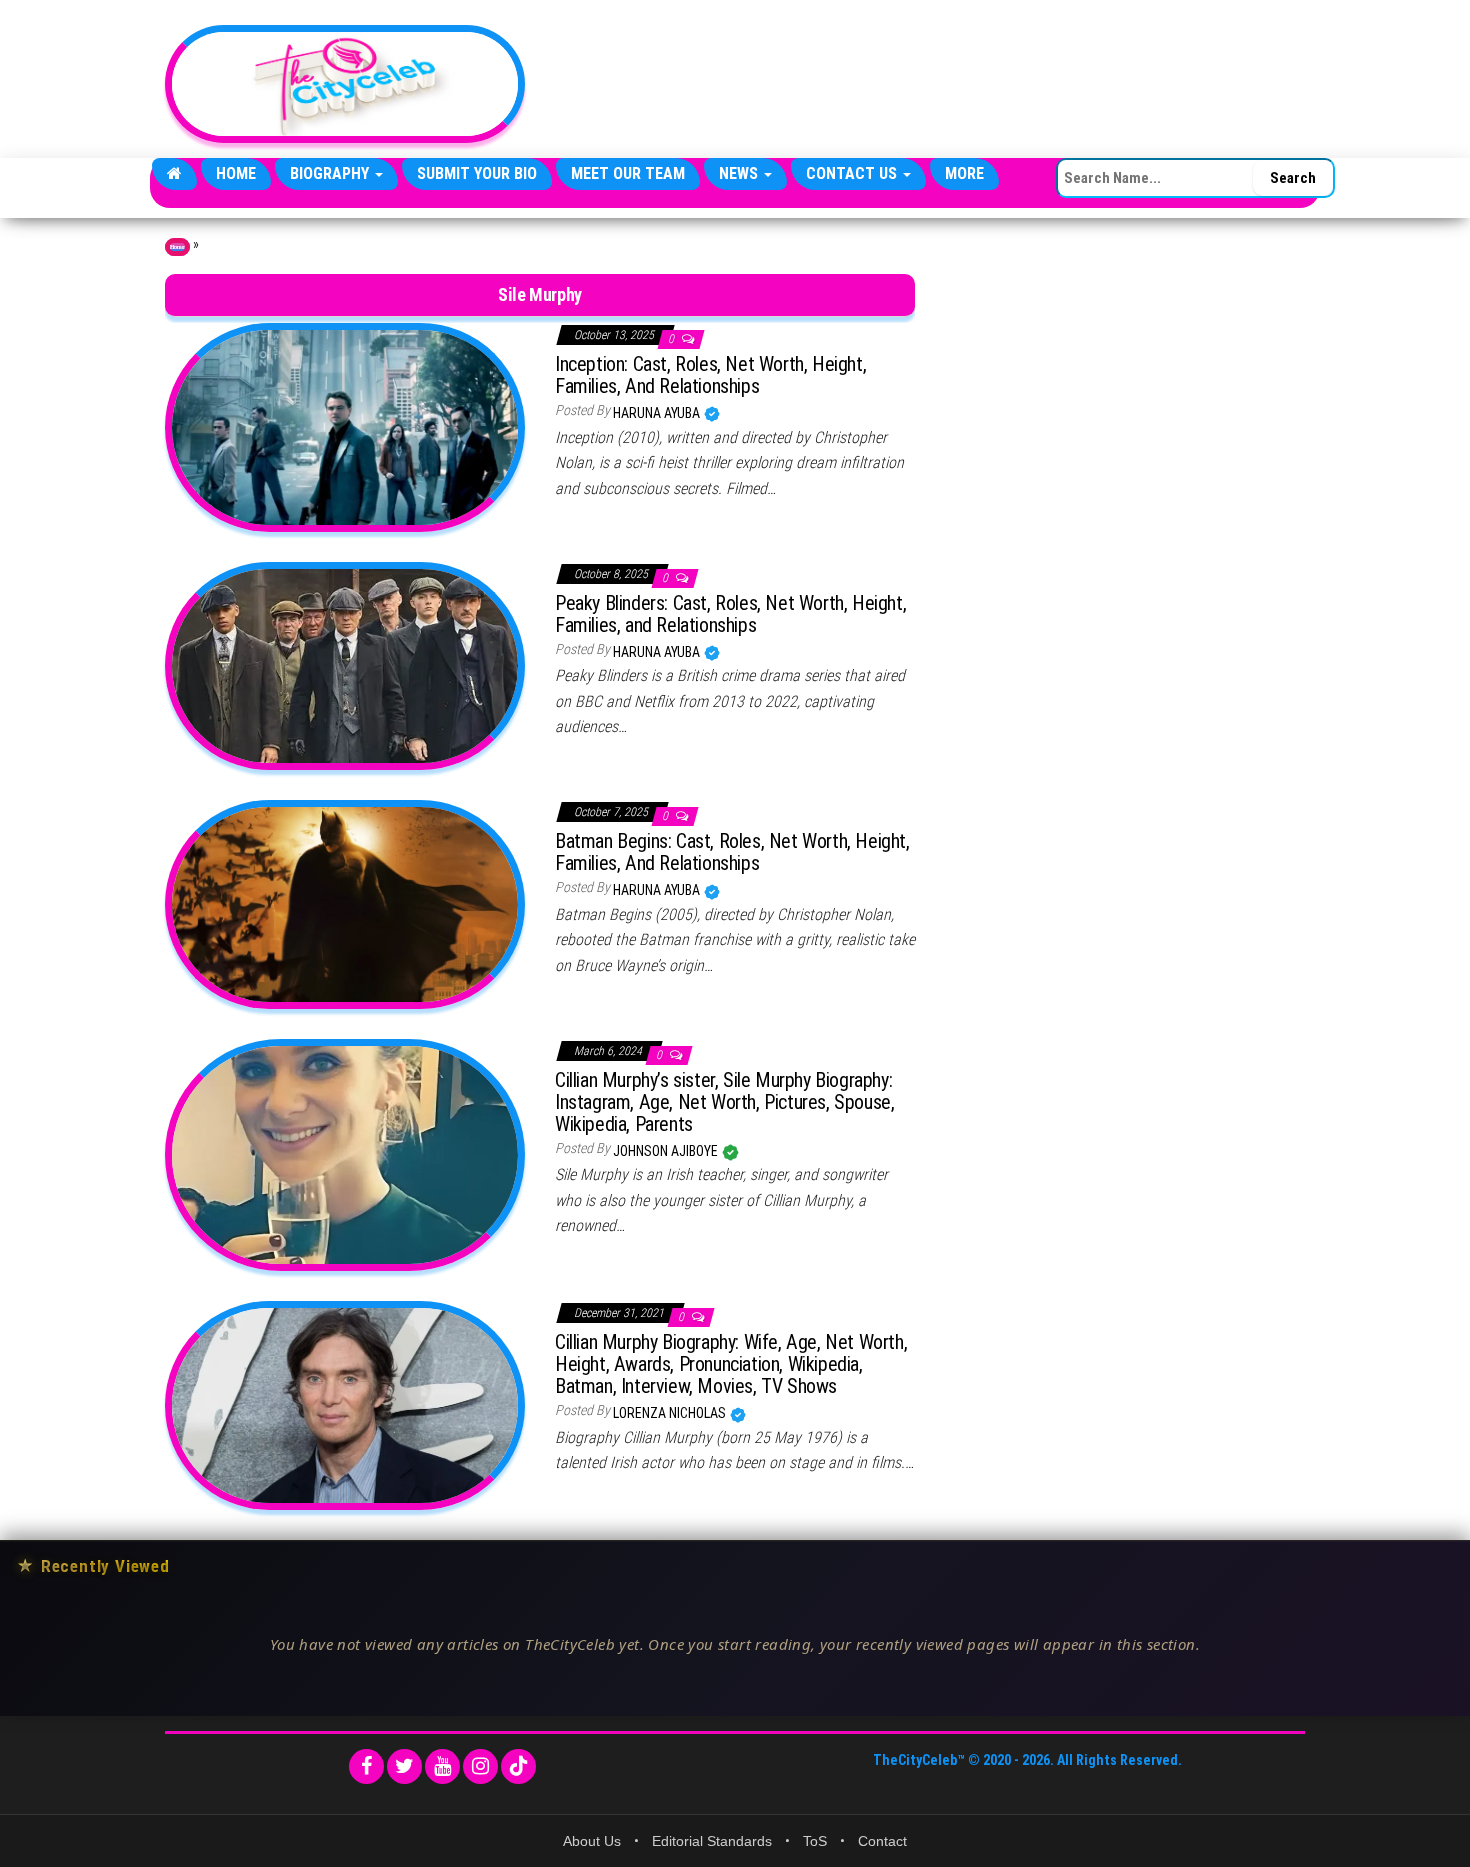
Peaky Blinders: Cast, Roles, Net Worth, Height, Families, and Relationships (730, 614)
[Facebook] (366, 1766)
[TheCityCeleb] (174, 174)
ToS (815, 1841)
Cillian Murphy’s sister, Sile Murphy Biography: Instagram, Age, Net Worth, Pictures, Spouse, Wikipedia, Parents (724, 1102)
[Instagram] (480, 1766)
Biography (331, 173)
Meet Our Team (628, 173)
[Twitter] (404, 1766)
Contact (882, 1841)
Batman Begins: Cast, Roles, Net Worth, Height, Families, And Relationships (732, 852)
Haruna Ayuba (658, 413)
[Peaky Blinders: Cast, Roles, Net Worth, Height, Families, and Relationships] (345, 665)
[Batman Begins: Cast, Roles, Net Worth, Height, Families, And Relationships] (345, 903)
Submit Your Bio (477, 173)
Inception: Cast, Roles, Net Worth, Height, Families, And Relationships (710, 375)
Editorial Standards (712, 1841)
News (740, 173)
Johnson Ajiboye (667, 1151)
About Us (592, 1841)
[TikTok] (518, 1766)
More (964, 173)
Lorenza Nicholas (671, 1413)
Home (236, 173)
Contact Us (853, 173)
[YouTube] (442, 1766)
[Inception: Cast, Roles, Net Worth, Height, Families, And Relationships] (345, 426)
